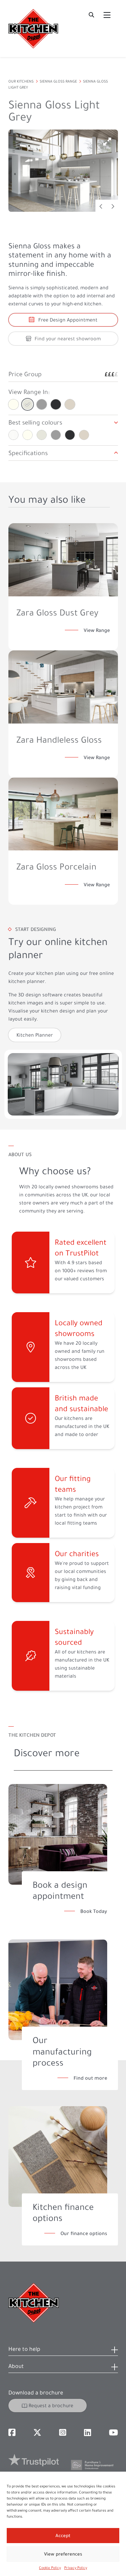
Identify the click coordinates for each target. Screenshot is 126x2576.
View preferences (63, 2554)
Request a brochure (51, 2406)
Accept (63, 2536)
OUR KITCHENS (21, 81)
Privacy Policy (76, 2568)
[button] (63, 2351)
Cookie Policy (50, 2568)
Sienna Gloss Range (58, 81)
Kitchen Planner (35, 1035)
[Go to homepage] (33, 29)
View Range (97, 630)
